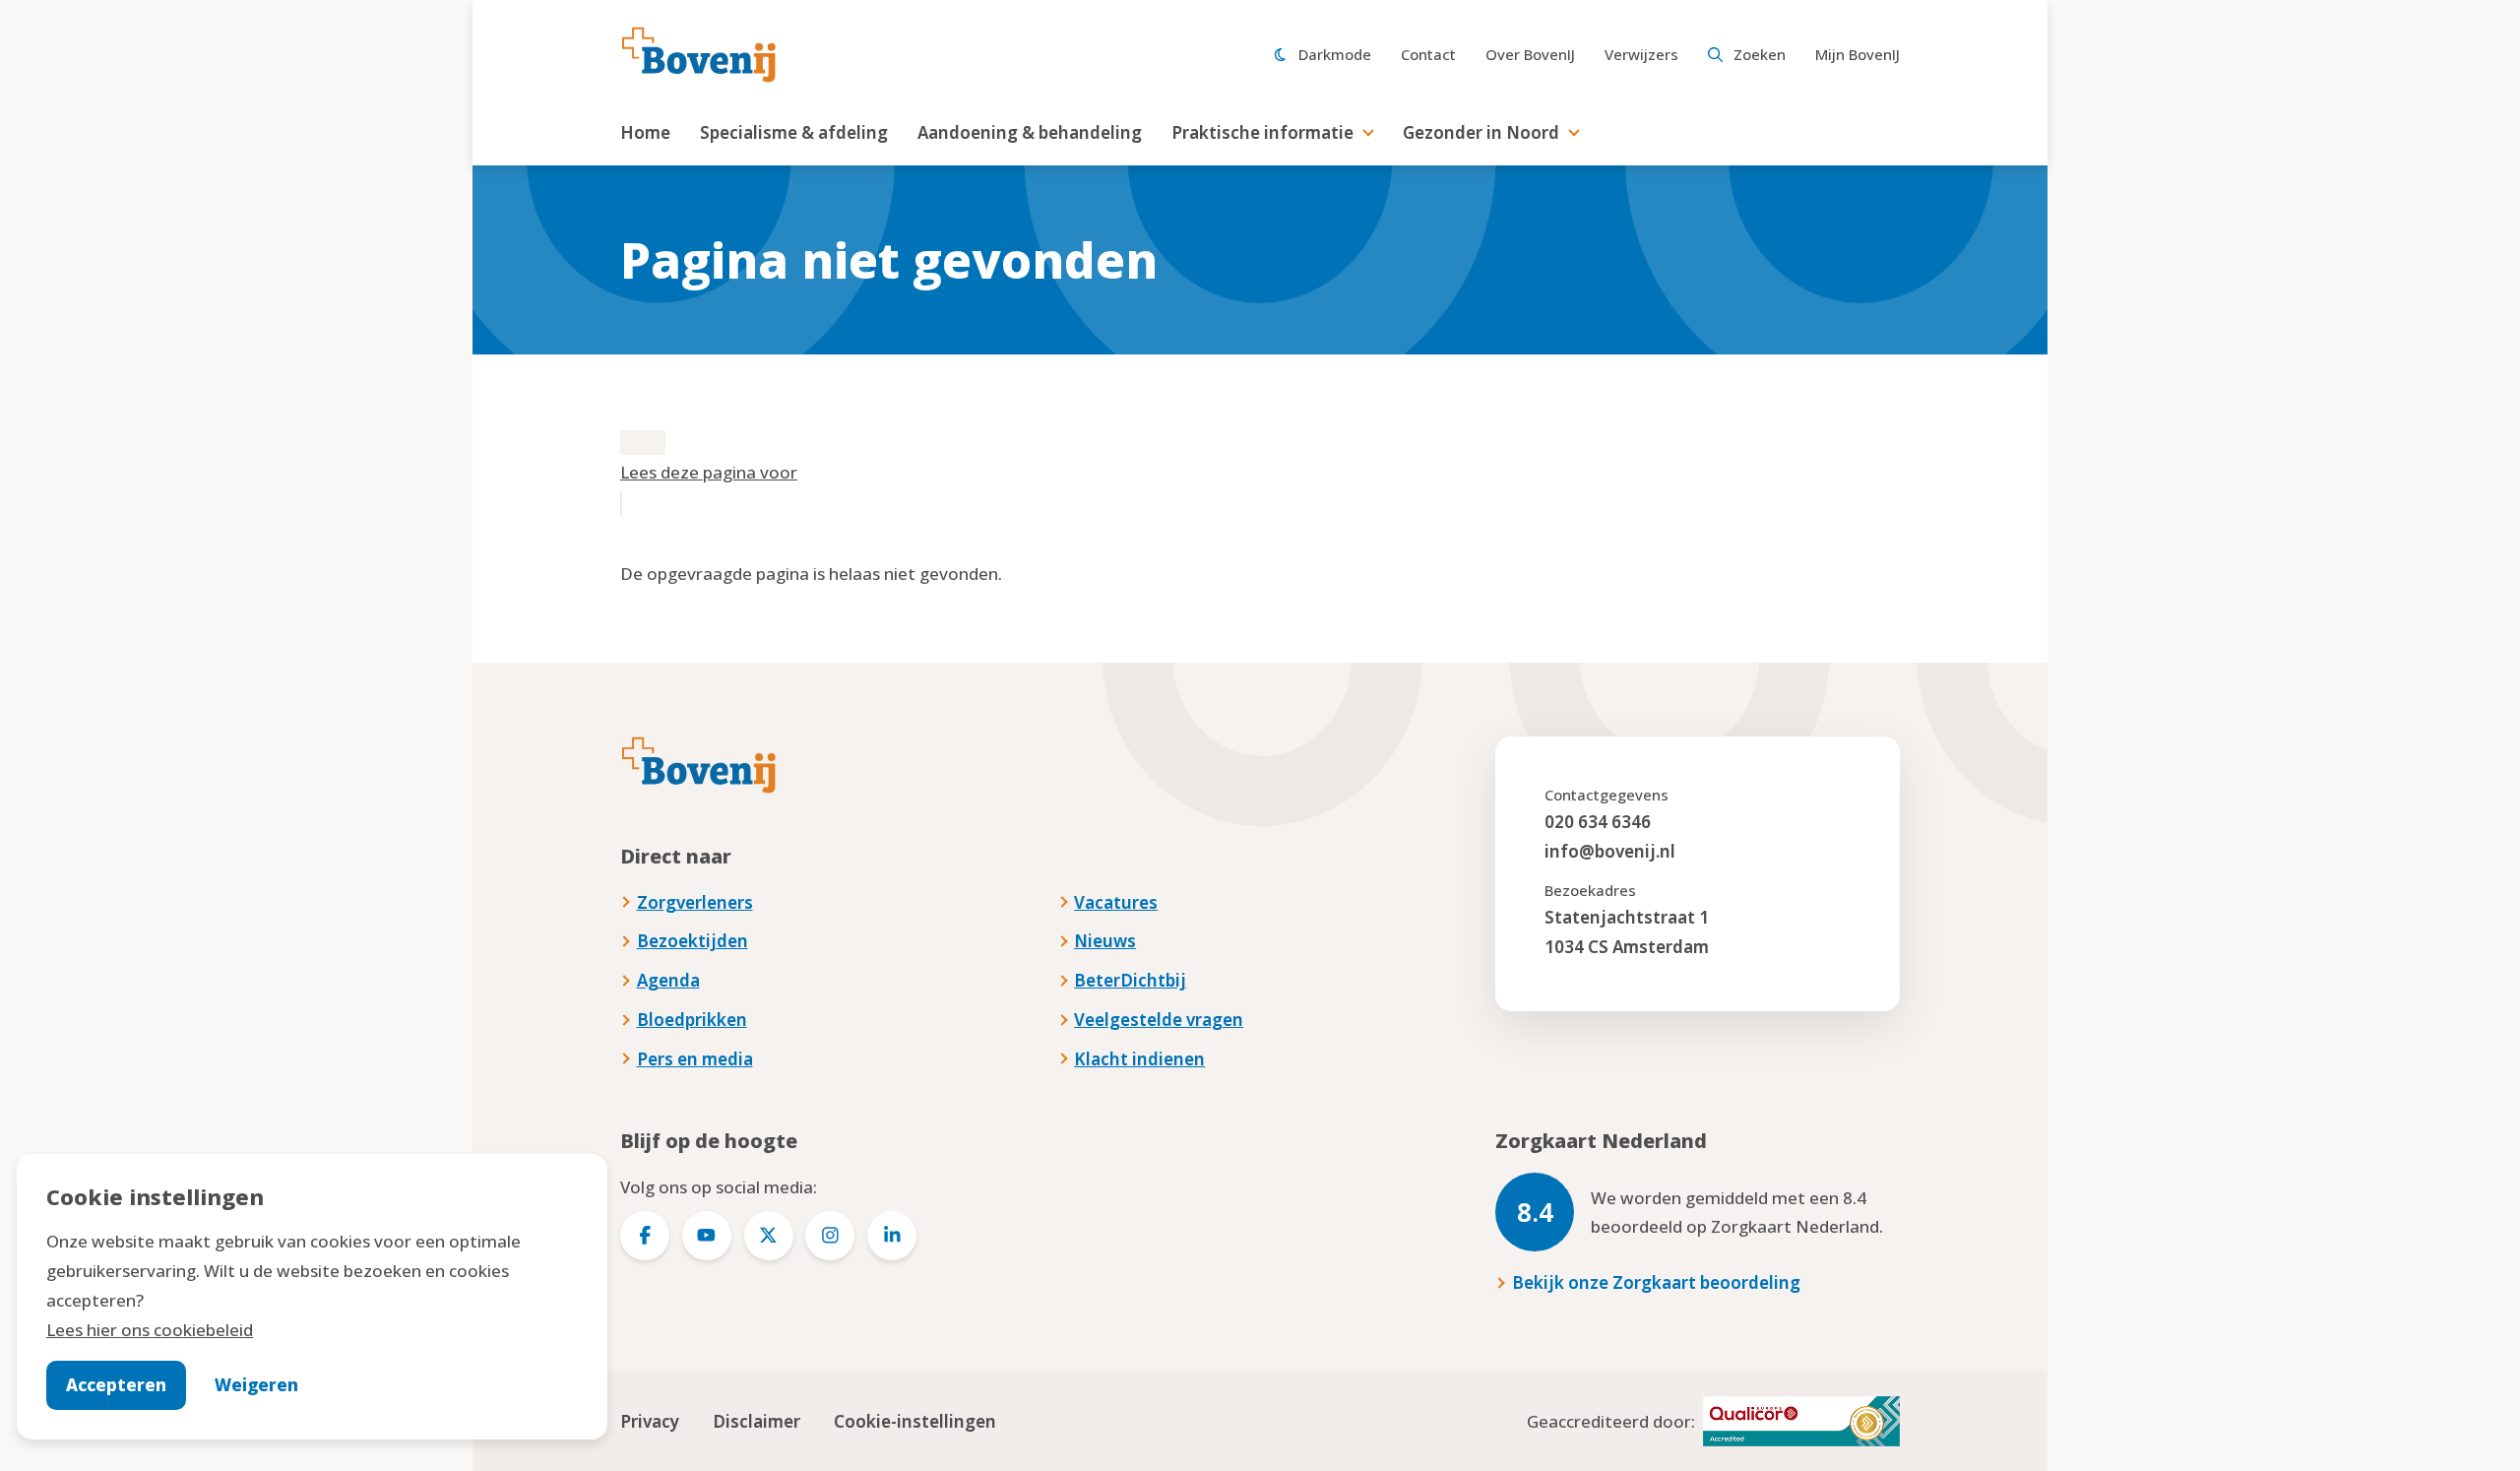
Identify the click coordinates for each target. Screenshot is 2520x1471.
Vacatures (1116, 902)
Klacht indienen (1139, 1059)
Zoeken (1760, 54)
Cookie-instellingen (915, 1421)
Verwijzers (1641, 54)
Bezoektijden (693, 941)
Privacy (650, 1421)
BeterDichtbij (1130, 980)
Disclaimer (756, 1421)
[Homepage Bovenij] (699, 55)
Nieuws (1105, 941)
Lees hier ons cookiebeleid (150, 1330)
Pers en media (695, 1059)
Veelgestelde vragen (1159, 1020)
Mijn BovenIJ (1858, 54)
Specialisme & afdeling (794, 132)
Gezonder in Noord (1481, 132)
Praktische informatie (1262, 132)
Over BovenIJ (1530, 54)
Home (645, 132)
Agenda (668, 980)
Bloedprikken (692, 1020)
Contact (1428, 54)
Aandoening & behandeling (1030, 132)
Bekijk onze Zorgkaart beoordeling (1656, 1282)
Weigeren (256, 1385)
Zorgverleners (695, 902)
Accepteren (116, 1385)
